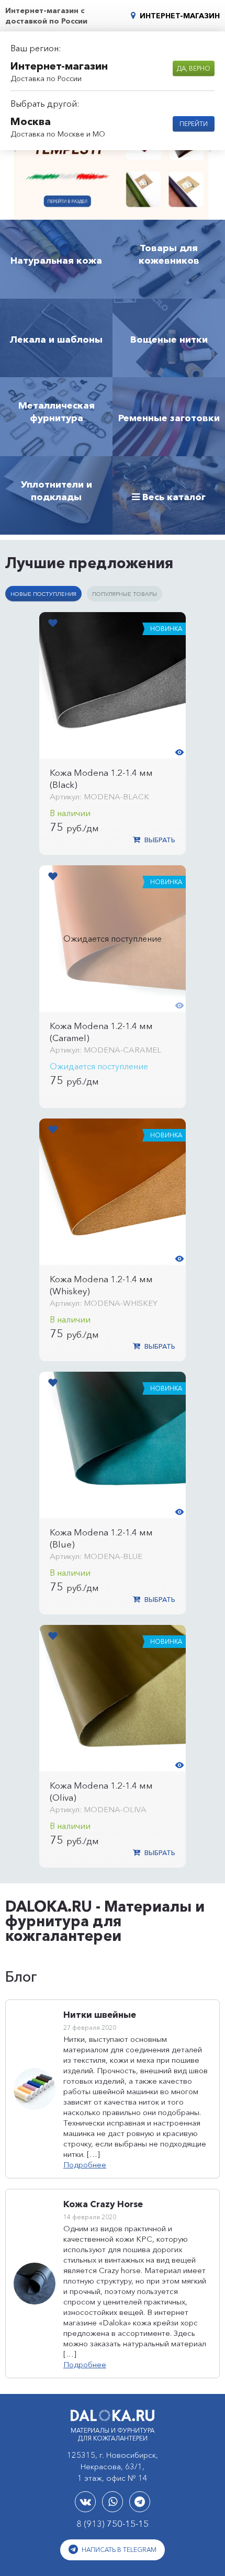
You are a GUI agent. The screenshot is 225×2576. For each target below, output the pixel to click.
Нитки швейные (100, 2014)
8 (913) (113, 2523)
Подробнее (85, 2165)
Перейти (194, 124)
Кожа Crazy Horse (103, 2204)
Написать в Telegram (118, 2550)
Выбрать (159, 840)
